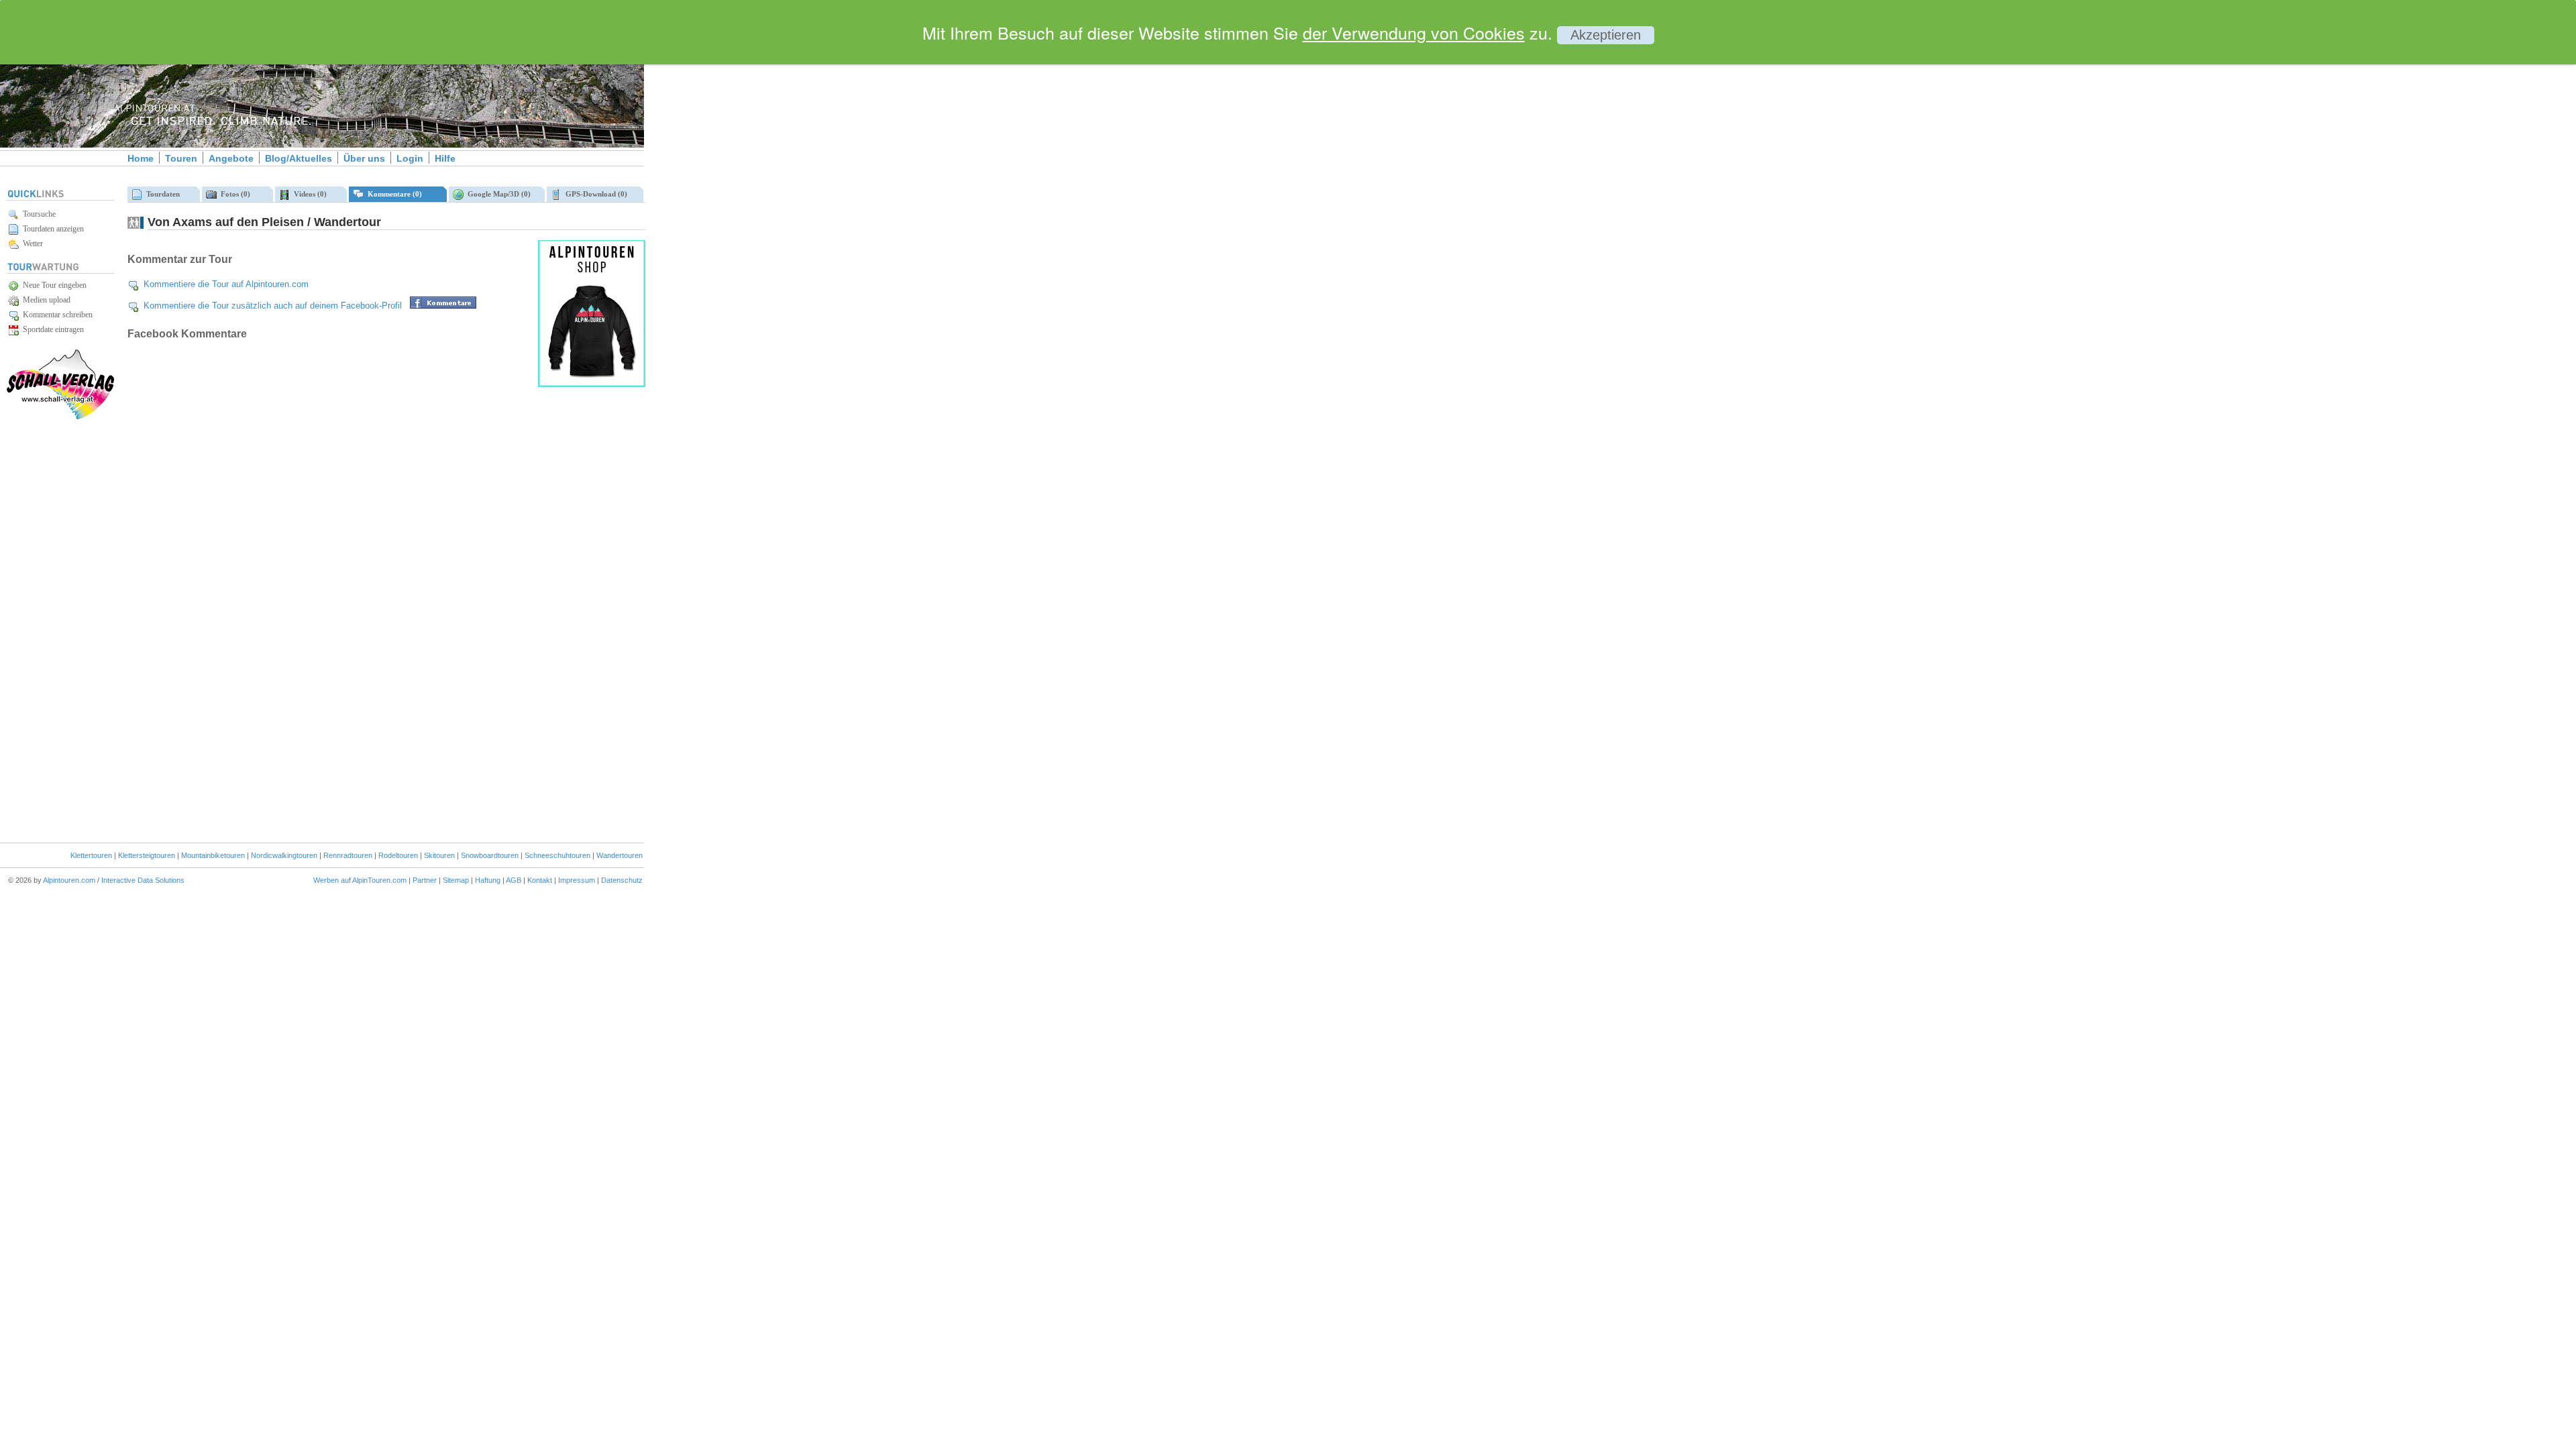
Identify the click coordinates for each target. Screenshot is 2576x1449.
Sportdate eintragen (51, 329)
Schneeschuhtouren (557, 855)
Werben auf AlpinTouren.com (360, 880)
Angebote (231, 158)
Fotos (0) (233, 194)
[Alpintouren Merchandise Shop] (592, 384)
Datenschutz (622, 880)
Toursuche (37, 214)
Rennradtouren (348, 855)
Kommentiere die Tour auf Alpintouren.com (226, 284)
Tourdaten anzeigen (51, 229)
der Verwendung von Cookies (1414, 32)
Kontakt (540, 880)
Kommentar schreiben (56, 315)
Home (141, 158)
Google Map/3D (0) (497, 194)
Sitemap (456, 880)
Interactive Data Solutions (143, 880)
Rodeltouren (398, 855)
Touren (181, 158)
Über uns (364, 158)
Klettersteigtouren (147, 855)
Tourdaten (161, 194)
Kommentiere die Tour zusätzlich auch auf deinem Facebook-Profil (273, 306)
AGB (514, 880)
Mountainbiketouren (213, 855)
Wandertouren (620, 855)
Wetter (31, 244)
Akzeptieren (1606, 35)
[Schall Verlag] (60, 417)
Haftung (488, 880)
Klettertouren (91, 855)
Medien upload (45, 300)
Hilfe (445, 158)
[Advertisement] (758, 230)
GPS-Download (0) (594, 194)
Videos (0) (308, 194)
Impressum (577, 880)
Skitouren (439, 855)
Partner (425, 880)
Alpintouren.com (69, 880)
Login (410, 158)
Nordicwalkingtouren (284, 855)
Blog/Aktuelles (299, 158)
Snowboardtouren (490, 855)
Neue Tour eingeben (53, 285)
